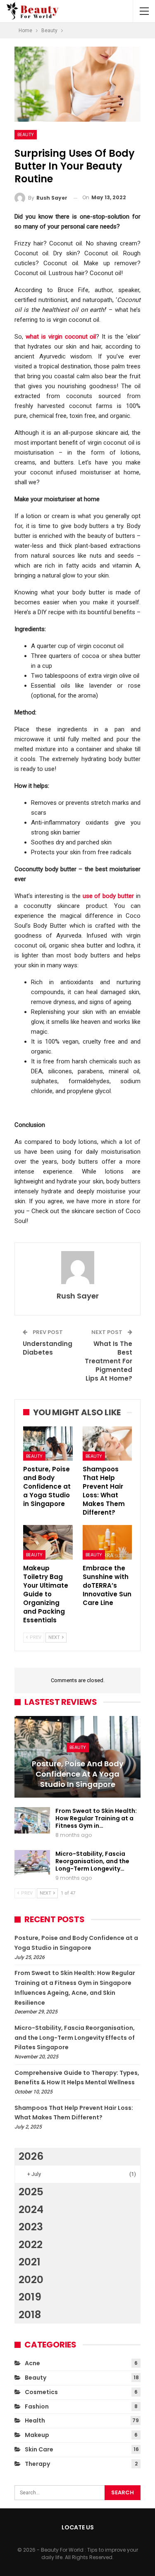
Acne (32, 2363)
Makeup (37, 2435)
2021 (30, 2262)
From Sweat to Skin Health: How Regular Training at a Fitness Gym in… (96, 1818)
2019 (30, 2297)
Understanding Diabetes (48, 1348)
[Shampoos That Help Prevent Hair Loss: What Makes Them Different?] (107, 1444)
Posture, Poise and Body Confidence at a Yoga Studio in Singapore (78, 1774)
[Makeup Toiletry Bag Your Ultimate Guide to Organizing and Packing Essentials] (48, 1542)
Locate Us (78, 2527)
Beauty (26, 134)
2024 (31, 2210)
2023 (31, 2227)
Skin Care (39, 2449)
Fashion (37, 2406)
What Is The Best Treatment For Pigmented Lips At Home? (108, 1361)
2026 (31, 2156)
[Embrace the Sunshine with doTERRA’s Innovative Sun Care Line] (107, 1542)
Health (35, 2420)
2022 (31, 2245)
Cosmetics (41, 2392)
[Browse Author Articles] (77, 1268)
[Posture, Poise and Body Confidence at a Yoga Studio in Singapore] (48, 1444)
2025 (31, 2192)
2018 (30, 2315)
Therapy (37, 2464)
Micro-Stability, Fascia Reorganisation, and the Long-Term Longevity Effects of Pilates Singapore (75, 2038)
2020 (31, 2280)
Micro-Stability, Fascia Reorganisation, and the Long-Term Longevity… (92, 1861)
